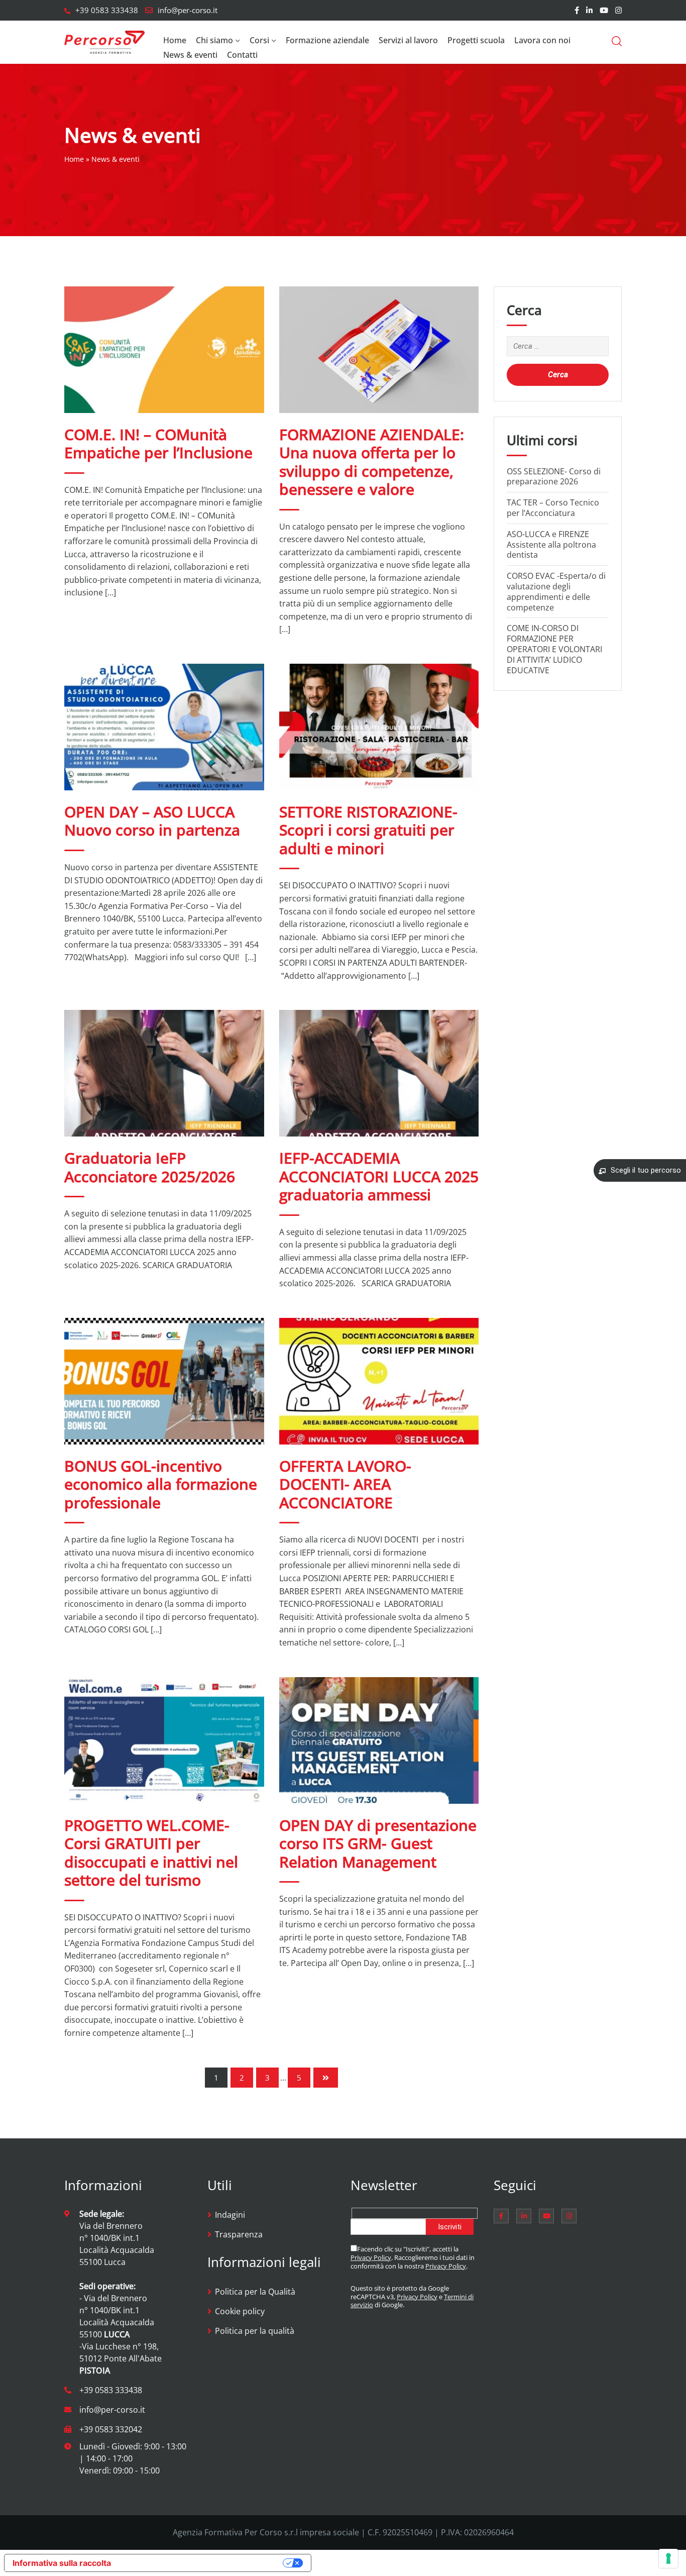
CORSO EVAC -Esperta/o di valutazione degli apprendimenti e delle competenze (556, 591)
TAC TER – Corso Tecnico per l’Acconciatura (553, 508)
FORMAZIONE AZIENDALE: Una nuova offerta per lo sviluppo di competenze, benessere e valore (372, 462)
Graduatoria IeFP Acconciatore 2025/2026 (150, 1167)
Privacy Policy (371, 2257)
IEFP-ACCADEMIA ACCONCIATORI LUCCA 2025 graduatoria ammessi (379, 1176)
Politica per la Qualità (255, 2292)
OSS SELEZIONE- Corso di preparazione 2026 (554, 477)
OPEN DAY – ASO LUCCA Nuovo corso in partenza (152, 821)
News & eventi (190, 55)
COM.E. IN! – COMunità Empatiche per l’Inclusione (158, 443)
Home (175, 40)
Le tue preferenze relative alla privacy (202, 2563)
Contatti (242, 55)
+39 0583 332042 (111, 2429)
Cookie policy (240, 2311)
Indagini (230, 2215)
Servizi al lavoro (408, 40)
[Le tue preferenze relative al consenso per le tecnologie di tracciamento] (668, 2558)
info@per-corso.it (188, 10)
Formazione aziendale (327, 40)
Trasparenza (239, 2234)
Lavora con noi (542, 40)
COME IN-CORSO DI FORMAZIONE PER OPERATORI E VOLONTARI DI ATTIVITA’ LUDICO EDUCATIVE (554, 649)
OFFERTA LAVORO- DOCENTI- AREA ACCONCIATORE (345, 1484)
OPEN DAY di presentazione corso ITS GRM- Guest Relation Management (378, 1843)
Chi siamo (214, 40)
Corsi (259, 40)
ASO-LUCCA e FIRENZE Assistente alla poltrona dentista (551, 545)
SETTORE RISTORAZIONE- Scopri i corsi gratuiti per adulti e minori (368, 830)
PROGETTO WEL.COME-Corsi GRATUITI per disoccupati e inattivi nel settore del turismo (151, 1852)
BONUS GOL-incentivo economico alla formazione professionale (161, 1484)
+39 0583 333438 (107, 10)
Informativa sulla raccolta (62, 2563)
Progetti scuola (476, 40)
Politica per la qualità (255, 2331)
